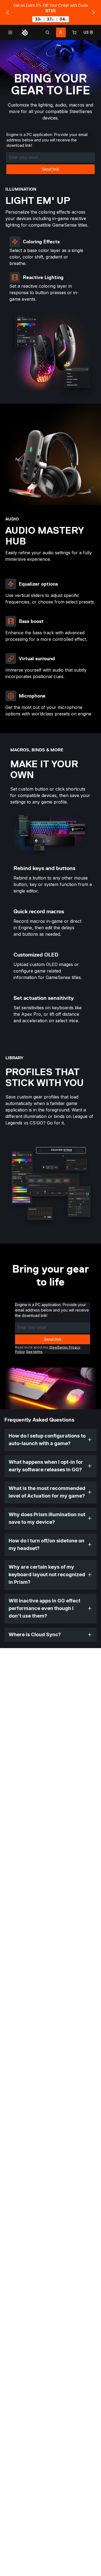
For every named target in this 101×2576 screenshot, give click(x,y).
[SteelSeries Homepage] (25, 32)
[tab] (47, 32)
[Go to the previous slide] (8, 12)
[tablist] (47, 32)
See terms (34, 1352)
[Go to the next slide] (93, 12)
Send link (50, 169)
